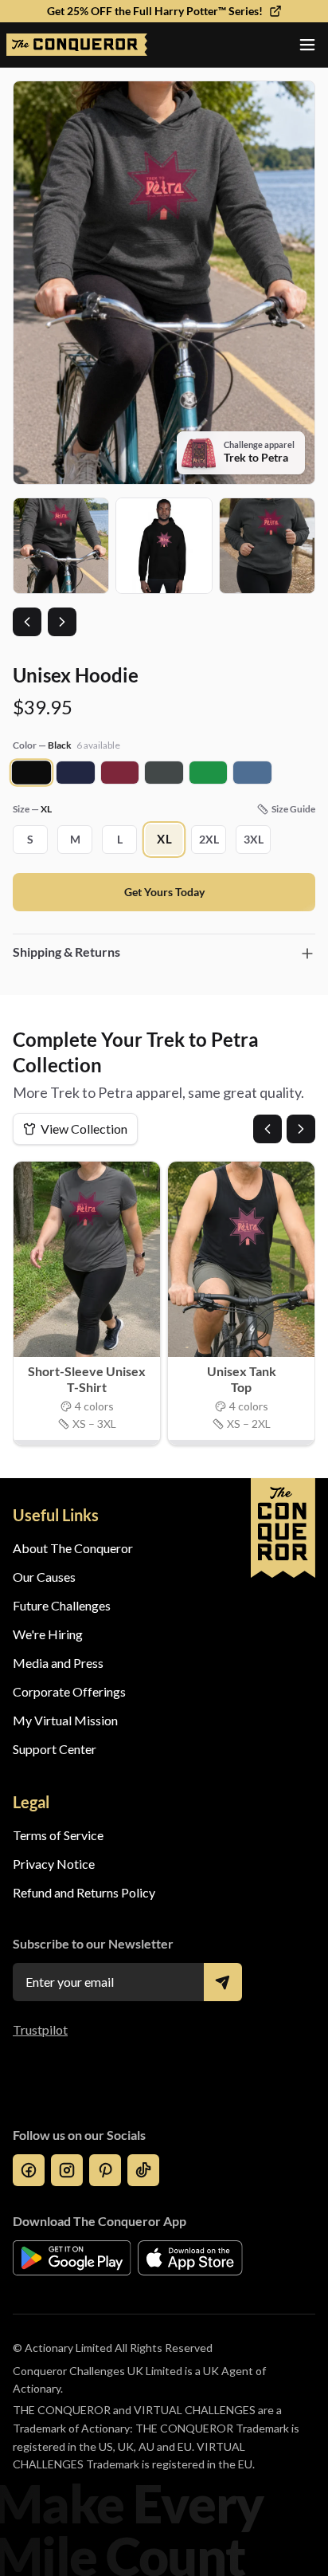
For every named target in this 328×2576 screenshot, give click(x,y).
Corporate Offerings (69, 1691)
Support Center (55, 1749)
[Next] (301, 1129)
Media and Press (58, 1663)
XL (164, 840)
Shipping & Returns (66, 952)
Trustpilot (40, 2029)
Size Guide (293, 809)
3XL (254, 839)
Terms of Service (58, 1835)
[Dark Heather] (164, 773)
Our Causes (44, 1577)
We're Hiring (48, 1634)
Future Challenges (62, 1605)
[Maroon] (120, 773)
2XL (209, 839)
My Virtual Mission (65, 1720)
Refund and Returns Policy (84, 1892)
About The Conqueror (73, 1548)
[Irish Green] (208, 773)
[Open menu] (307, 45)
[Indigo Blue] (252, 773)
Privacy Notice (54, 1864)
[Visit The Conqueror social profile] (29, 2170)
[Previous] (267, 1129)
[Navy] (75, 773)
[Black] (32, 772)
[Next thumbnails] (62, 622)
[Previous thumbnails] (27, 622)
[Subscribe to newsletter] (223, 1982)
